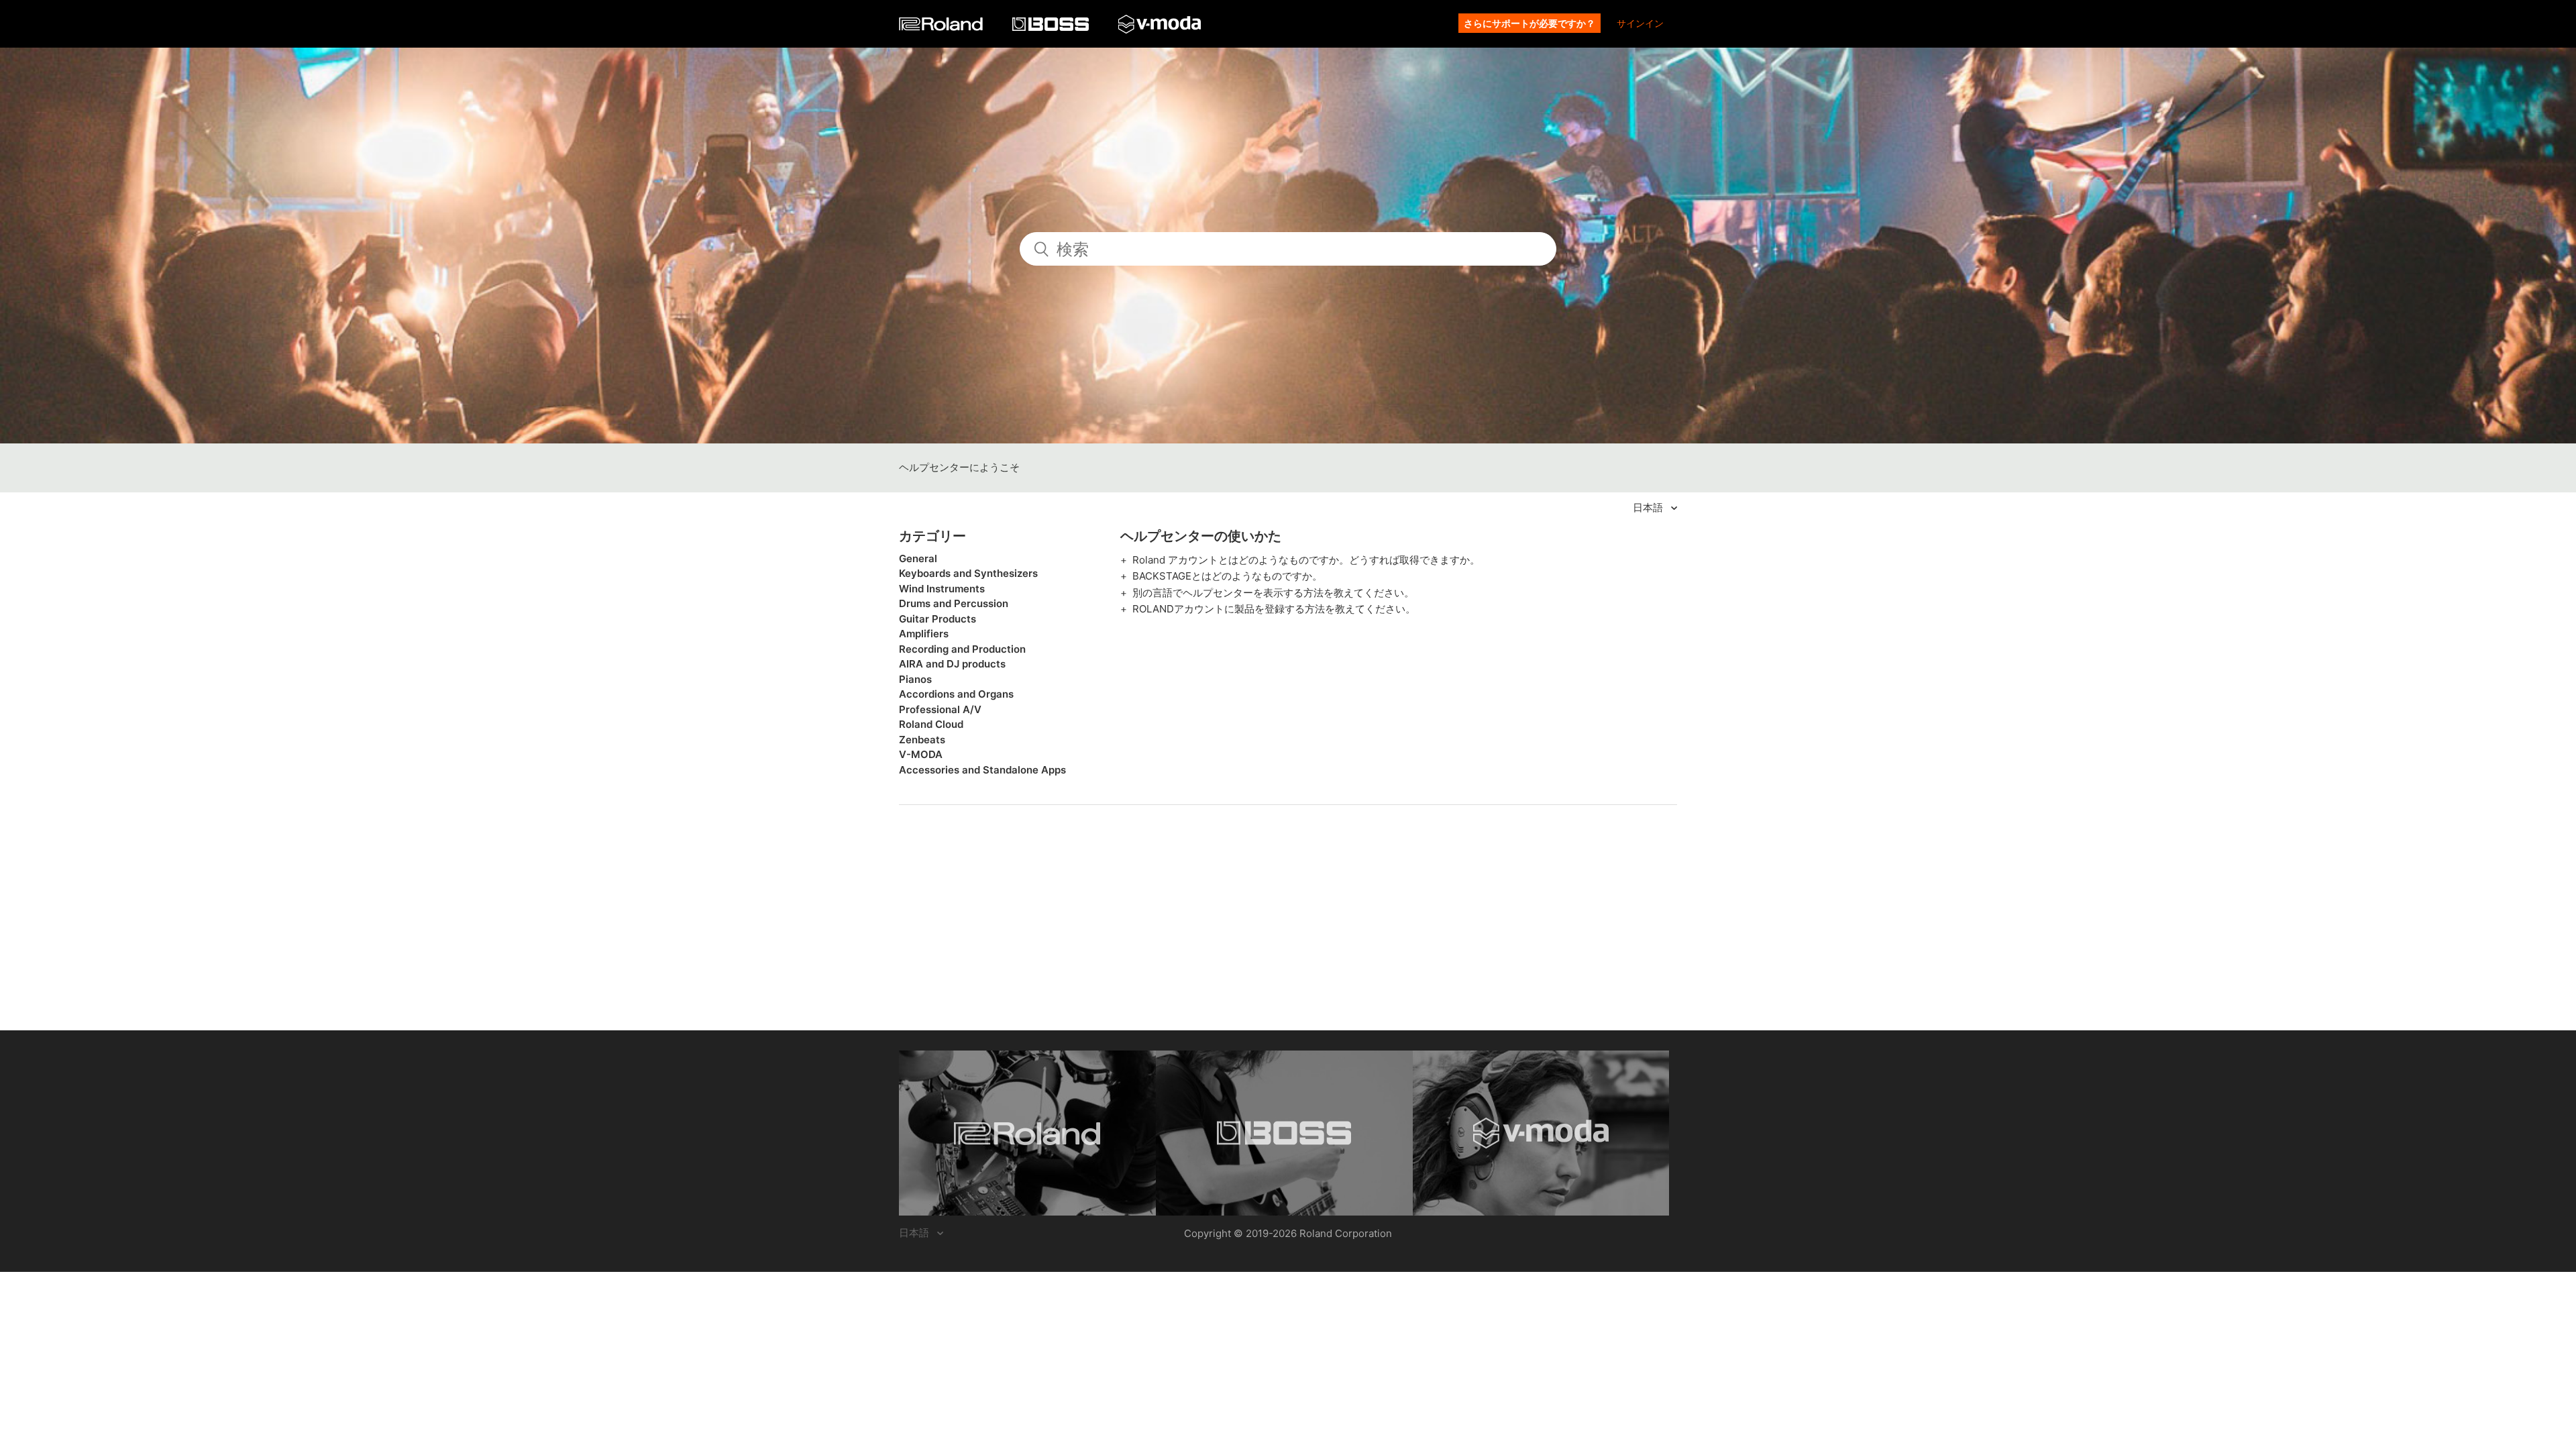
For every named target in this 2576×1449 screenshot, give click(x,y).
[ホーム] (942, 27)
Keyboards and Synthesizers (968, 573)
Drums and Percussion (954, 603)
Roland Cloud (931, 724)
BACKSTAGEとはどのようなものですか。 (1227, 576)
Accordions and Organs (956, 694)
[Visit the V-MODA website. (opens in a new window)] (1541, 1133)
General (918, 558)
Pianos (915, 679)
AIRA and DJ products (952, 664)
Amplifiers (924, 634)
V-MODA (921, 754)
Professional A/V (940, 709)
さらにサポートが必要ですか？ (1529, 23)
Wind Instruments (942, 589)
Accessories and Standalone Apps (982, 770)
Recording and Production (962, 649)
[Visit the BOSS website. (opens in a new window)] (1284, 1133)
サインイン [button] (1640, 23)
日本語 (1649, 507)
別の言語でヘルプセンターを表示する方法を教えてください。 (1273, 593)
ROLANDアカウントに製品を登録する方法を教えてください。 (1274, 609)
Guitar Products (937, 619)
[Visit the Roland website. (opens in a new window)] (1027, 1133)
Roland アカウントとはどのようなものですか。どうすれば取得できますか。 (1306, 560)
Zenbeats (922, 740)
